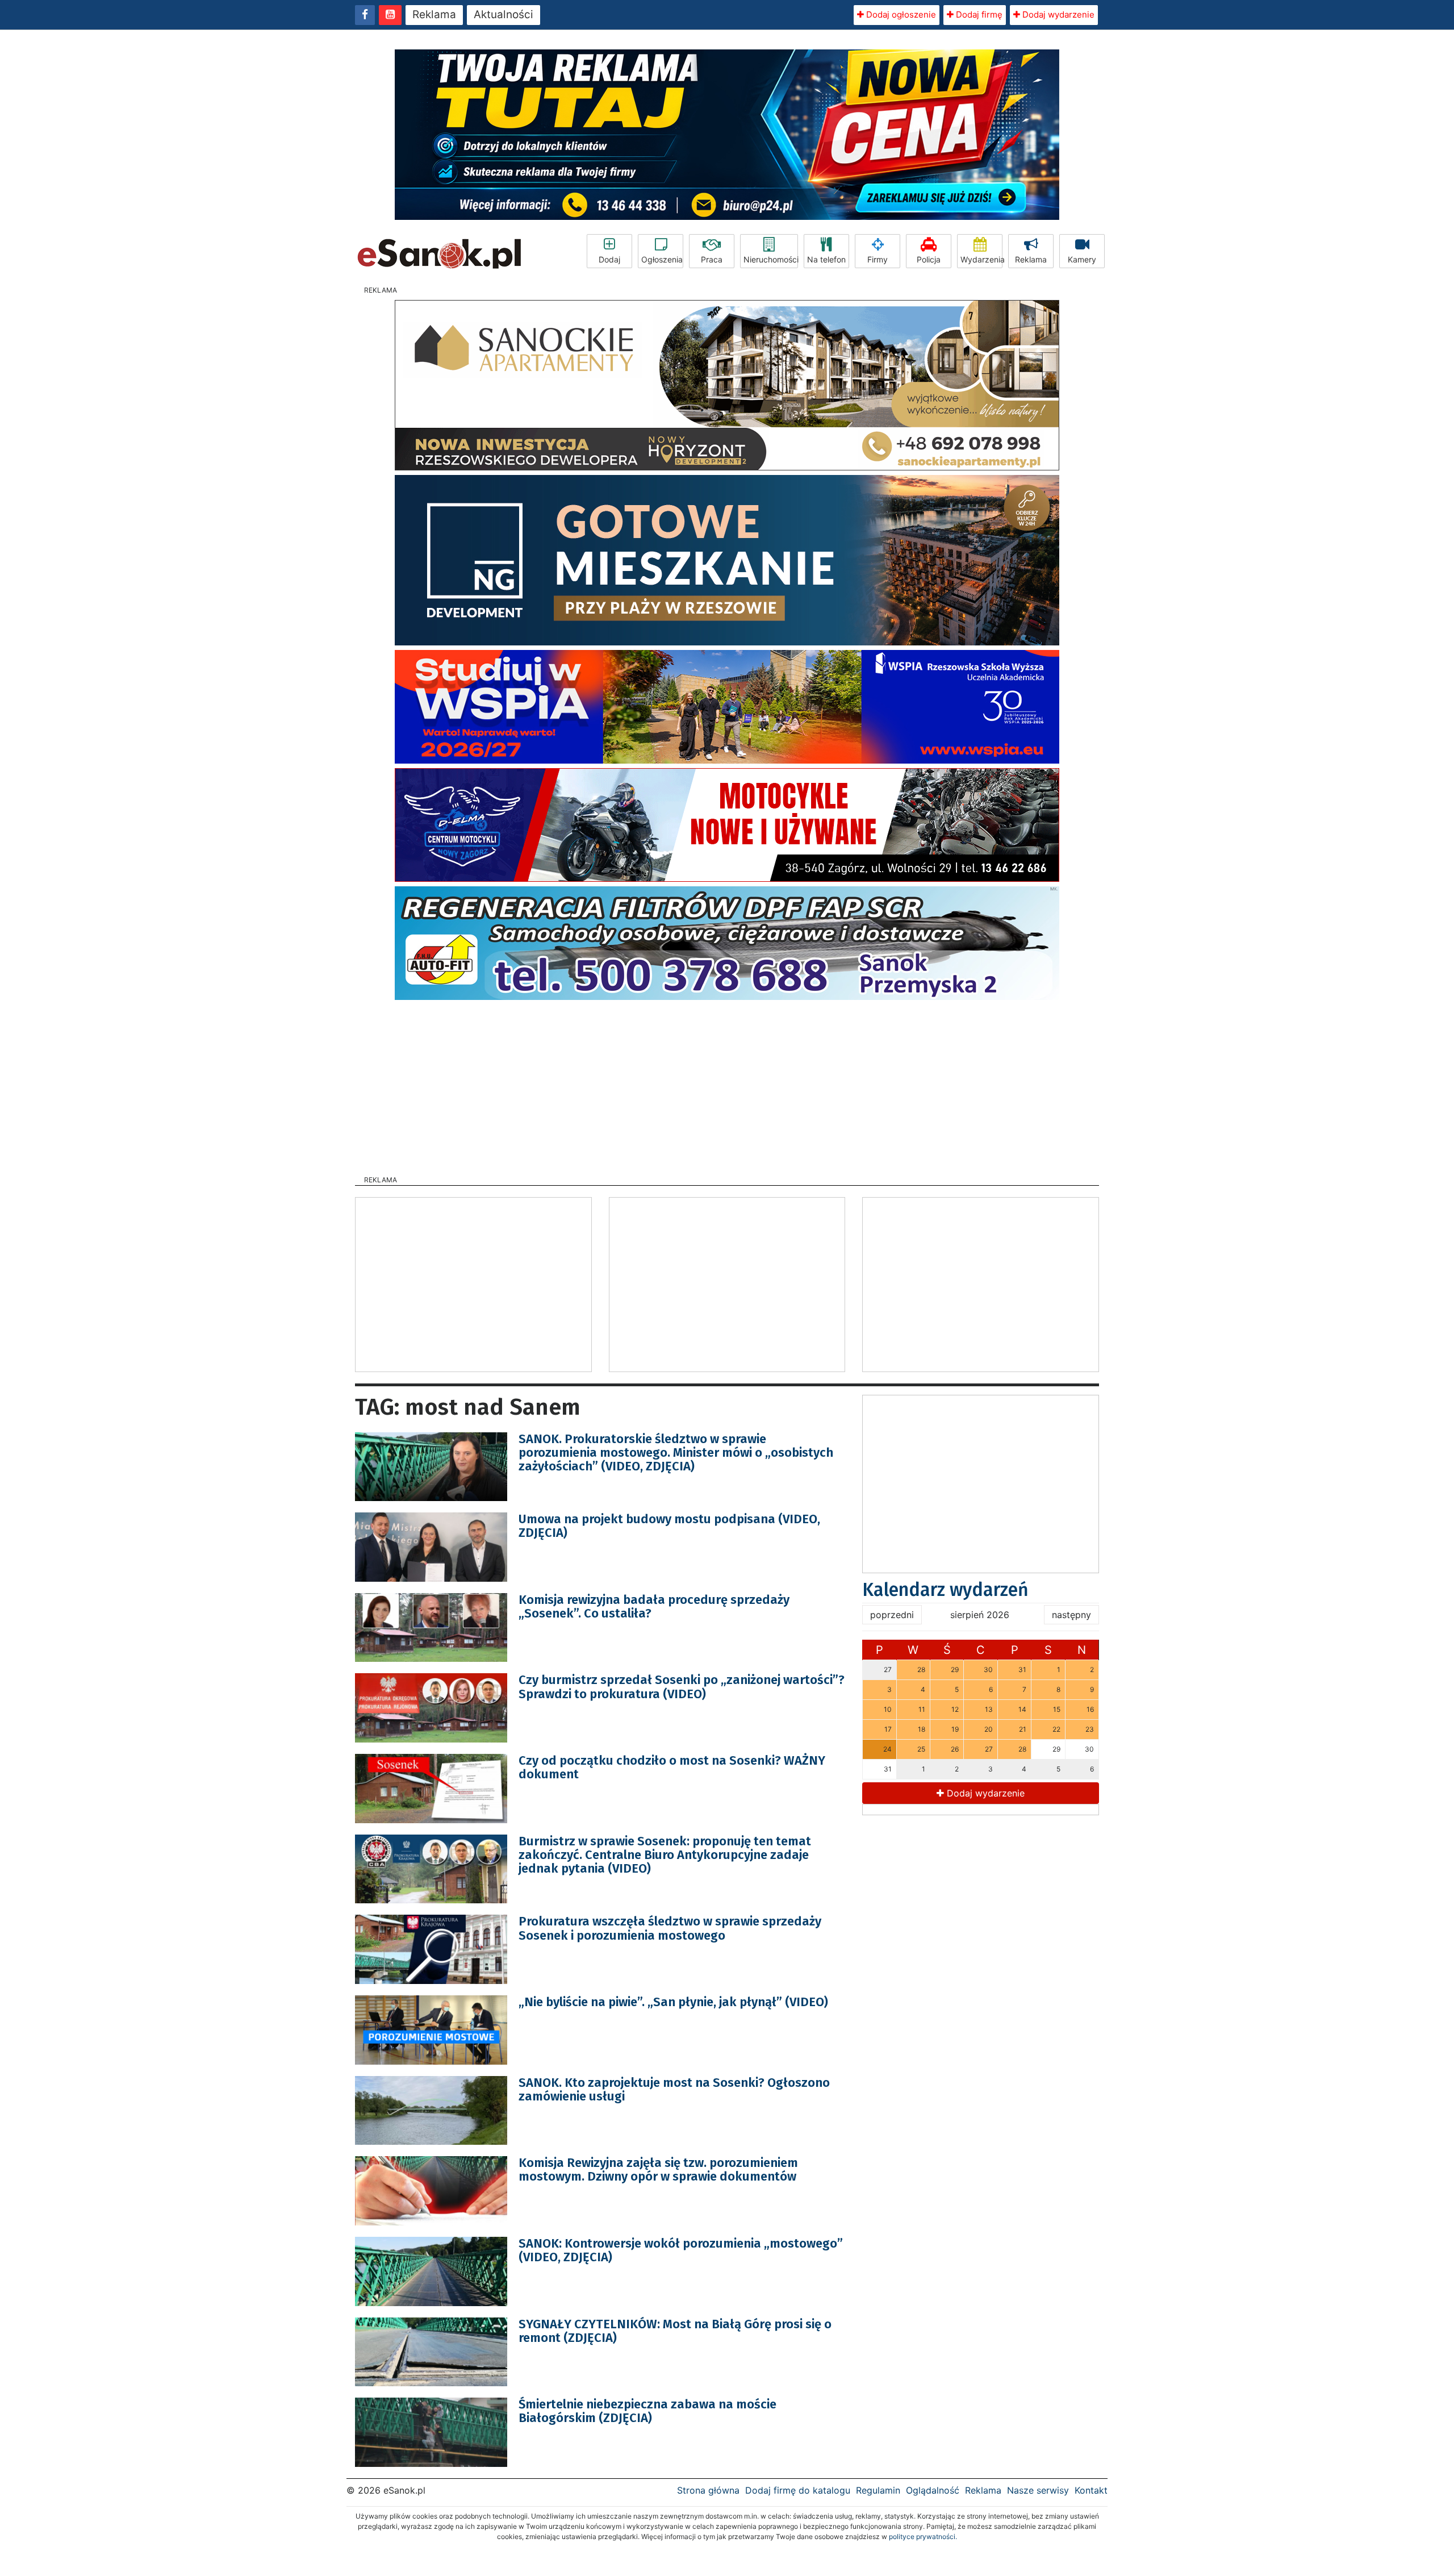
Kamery (1082, 259)
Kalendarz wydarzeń (945, 1590)
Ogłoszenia (662, 259)
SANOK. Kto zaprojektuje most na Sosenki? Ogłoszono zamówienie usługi (674, 2089)
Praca (712, 259)
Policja (929, 259)
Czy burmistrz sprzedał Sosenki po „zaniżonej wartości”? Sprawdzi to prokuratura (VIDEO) (682, 1687)
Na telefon (826, 259)
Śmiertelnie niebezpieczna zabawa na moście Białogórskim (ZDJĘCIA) (647, 2411)
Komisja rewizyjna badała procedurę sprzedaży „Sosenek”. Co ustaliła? (654, 1606)
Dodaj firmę (978, 14)
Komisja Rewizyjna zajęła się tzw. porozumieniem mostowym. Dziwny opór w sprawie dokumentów (658, 2169)
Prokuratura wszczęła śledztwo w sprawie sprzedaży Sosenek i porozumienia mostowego (670, 1928)
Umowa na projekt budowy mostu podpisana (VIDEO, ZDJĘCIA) (669, 1526)
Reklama (434, 14)
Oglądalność (933, 2490)
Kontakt (1091, 2490)
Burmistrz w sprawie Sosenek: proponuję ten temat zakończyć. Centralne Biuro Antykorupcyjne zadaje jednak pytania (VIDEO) (665, 1855)
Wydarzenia (981, 259)
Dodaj (609, 259)
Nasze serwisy (1038, 2490)
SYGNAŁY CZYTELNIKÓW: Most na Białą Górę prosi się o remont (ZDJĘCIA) (675, 2331)
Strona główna (708, 2490)
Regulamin (878, 2490)
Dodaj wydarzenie (1057, 14)
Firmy (878, 259)
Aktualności (504, 14)
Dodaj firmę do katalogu (798, 2490)
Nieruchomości (771, 259)
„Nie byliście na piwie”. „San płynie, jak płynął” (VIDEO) (673, 2002)
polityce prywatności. (923, 2537)
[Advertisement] (727, 1084)
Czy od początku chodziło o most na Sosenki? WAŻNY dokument (672, 1767)
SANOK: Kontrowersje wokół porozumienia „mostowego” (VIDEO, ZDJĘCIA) (681, 2250)
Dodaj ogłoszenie (900, 14)
